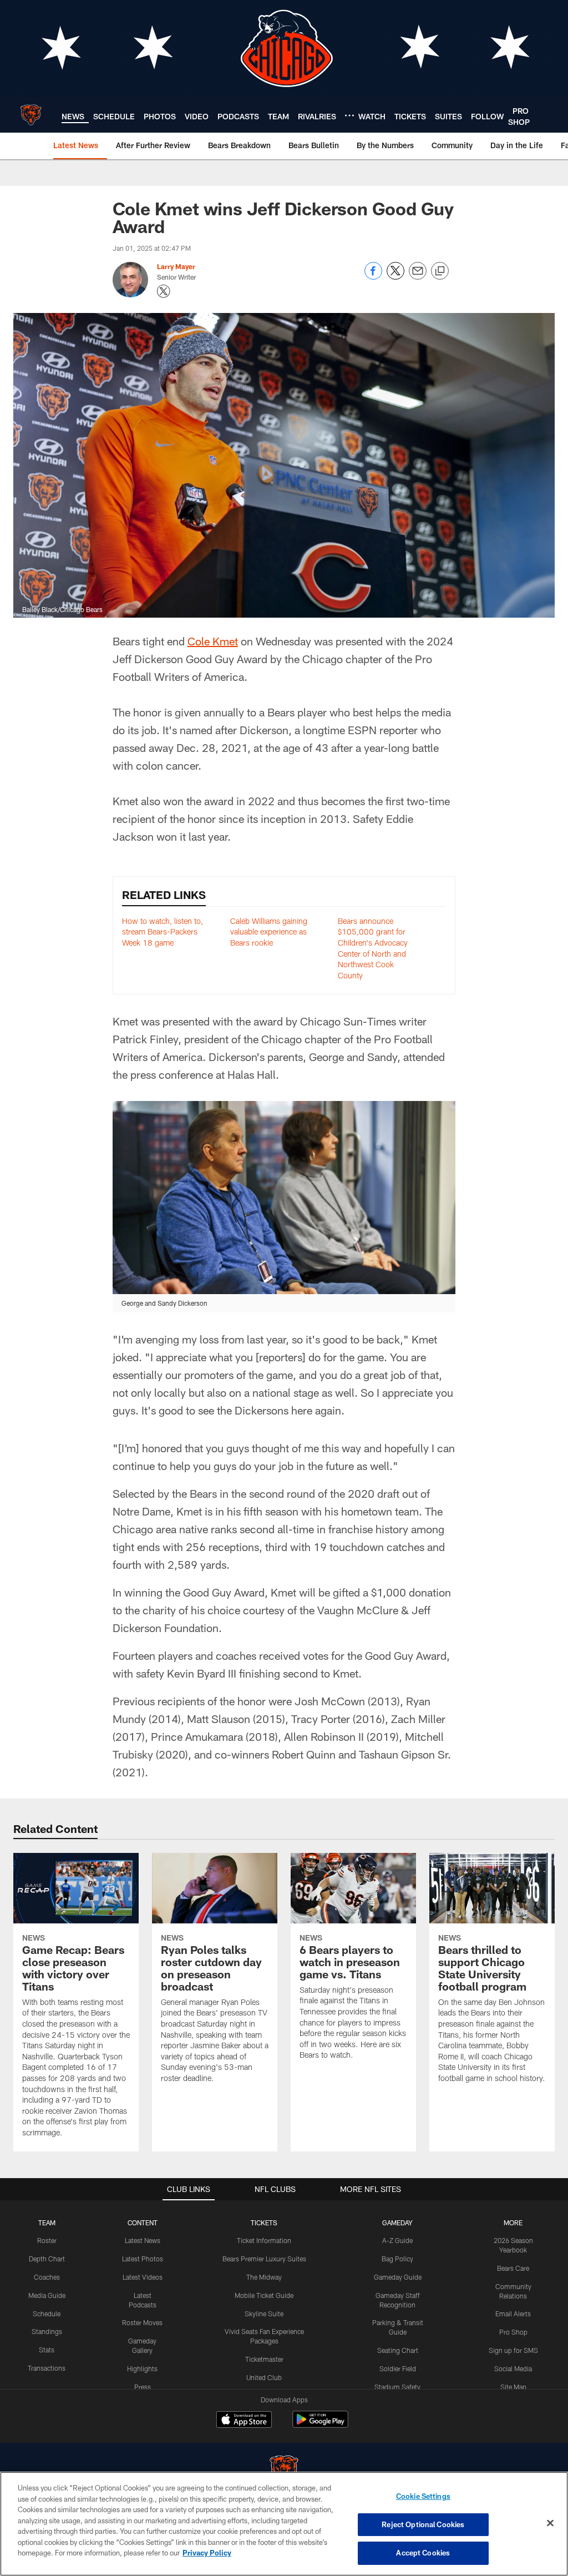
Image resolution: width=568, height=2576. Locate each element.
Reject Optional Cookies (423, 2524)
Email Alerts (513, 2314)
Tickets (264, 2223)
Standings (47, 2331)
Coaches (47, 2277)
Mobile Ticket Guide (264, 2295)
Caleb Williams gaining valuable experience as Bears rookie (269, 932)
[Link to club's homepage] (31, 115)
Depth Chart (47, 2259)
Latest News (143, 2240)
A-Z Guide (397, 2240)
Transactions (47, 2368)
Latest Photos (143, 2259)
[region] (284, 2524)
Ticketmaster (264, 2359)
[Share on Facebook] (373, 277)
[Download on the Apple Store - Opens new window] (244, 2421)
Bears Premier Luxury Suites (264, 2259)
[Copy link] (440, 271)
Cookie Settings (423, 2496)
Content (143, 2223)
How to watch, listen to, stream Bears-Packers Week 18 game (163, 932)
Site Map (513, 2387)
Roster (47, 2240)
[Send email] (418, 277)
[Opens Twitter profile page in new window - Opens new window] (164, 291)
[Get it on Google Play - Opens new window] (320, 2425)
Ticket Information (264, 2240)
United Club (264, 2377)
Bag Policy (397, 2259)
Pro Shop (513, 2332)
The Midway (264, 2277)
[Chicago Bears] (284, 2471)
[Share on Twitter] (395, 277)
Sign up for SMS (513, 2350)
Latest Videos (143, 2277)
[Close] (550, 2523)
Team (47, 2223)
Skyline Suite (264, 2314)
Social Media (513, 2368)
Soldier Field (398, 2368)
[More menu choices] (349, 115)
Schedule (47, 2314)
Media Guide (47, 2295)
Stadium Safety (397, 2387)
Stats (47, 2350)
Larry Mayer (176, 266)
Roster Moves (142, 2322)
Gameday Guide (398, 2277)
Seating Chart (398, 2350)
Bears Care (513, 2268)
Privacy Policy (207, 2553)
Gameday (397, 2223)
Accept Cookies (423, 2553)
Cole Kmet (213, 641)
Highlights (142, 2368)
